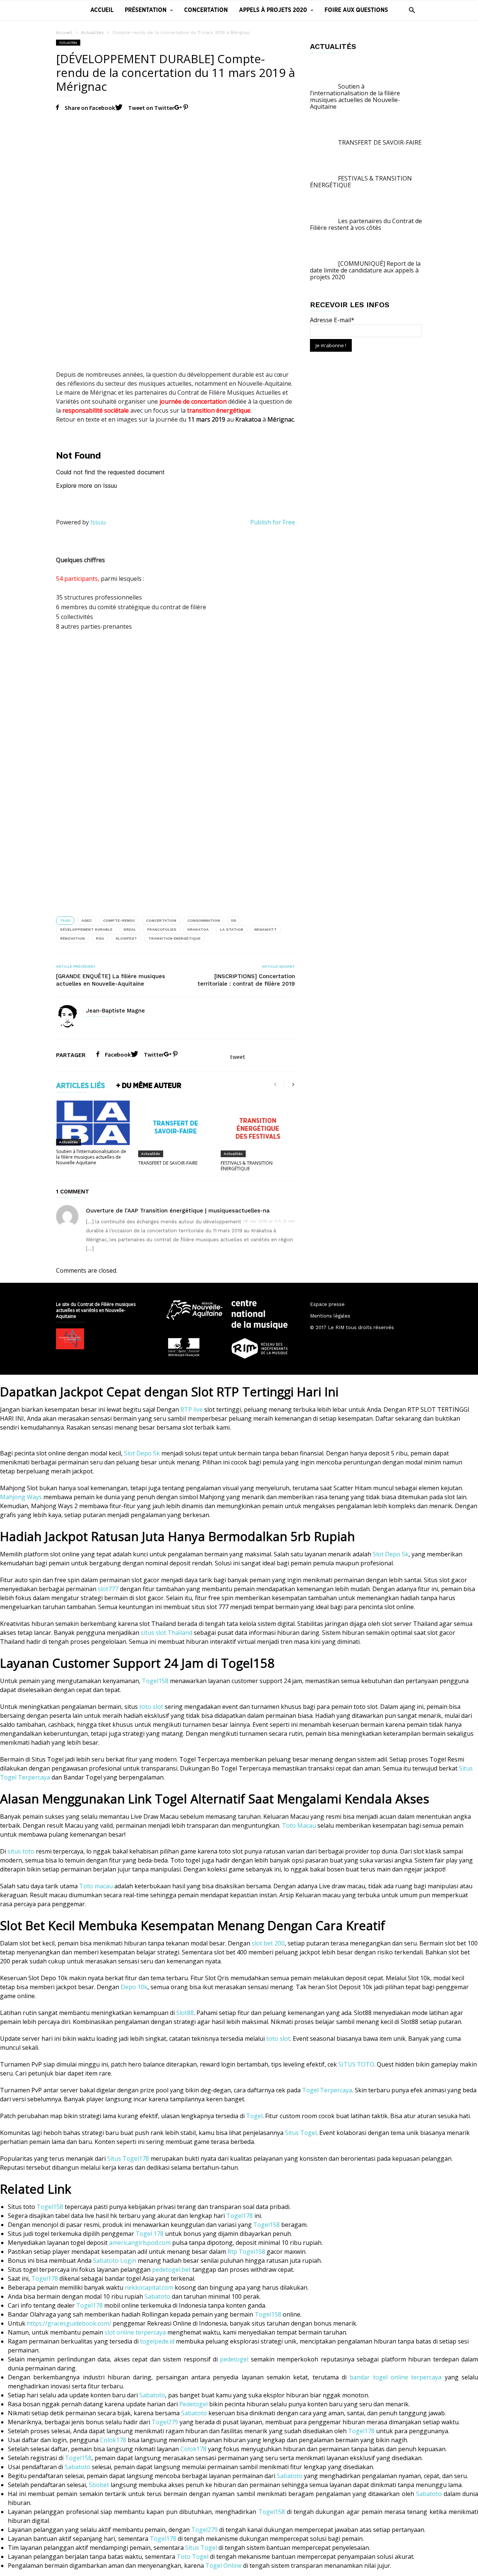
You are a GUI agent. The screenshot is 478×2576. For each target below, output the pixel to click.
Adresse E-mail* (332, 320)
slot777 (108, 1589)
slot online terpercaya (135, 2332)
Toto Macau (299, 1825)
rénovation (72, 938)
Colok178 (113, 2440)
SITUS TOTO (356, 2064)
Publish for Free (273, 522)
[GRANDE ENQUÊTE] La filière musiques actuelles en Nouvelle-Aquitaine (111, 980)
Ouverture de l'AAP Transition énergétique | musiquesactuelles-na (178, 1211)
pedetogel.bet (171, 2270)
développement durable (86, 929)
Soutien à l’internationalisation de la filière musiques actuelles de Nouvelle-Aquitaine (91, 1157)
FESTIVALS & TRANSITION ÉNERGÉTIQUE (247, 1166)
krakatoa (198, 929)
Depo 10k (134, 1987)
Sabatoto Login (115, 2261)
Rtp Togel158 (246, 2252)
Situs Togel (301, 2133)
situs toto (21, 1851)
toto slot (151, 1707)
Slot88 (185, 2013)
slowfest (126, 938)
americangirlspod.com (140, 2243)
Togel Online (224, 2566)
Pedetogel (193, 2404)
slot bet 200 (268, 1943)
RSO (100, 938)
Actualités (92, 33)
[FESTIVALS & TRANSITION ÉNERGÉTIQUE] (258, 1128)
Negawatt (266, 929)
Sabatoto (157, 2296)
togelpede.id (157, 2341)
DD (234, 920)
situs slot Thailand (167, 1633)
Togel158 (155, 1681)
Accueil (102, 10)
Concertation (206, 10)
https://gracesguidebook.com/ (69, 2323)
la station (232, 929)
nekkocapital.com (149, 2287)
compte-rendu (119, 920)
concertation (161, 920)
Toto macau (96, 1886)
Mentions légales (330, 1316)
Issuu (98, 522)
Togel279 (165, 2422)
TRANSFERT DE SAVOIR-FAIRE (168, 1163)
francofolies (162, 929)
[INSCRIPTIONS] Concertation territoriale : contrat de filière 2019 (246, 980)
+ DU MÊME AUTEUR (149, 1086)
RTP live (192, 1409)
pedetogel (234, 2359)
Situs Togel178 (128, 2159)
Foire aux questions (356, 10)
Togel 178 (150, 2234)
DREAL (130, 929)
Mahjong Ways (21, 1497)
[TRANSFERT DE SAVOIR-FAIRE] (175, 1128)
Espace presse (327, 1304)
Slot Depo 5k (142, 1453)
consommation (204, 920)
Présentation (146, 10)
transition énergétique (174, 938)
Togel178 (240, 2216)
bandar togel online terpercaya (395, 2377)
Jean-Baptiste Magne (115, 1011)
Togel (254, 2116)
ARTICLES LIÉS (80, 1086)
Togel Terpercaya (327, 2090)
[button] (410, 10)
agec (87, 920)
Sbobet (99, 2485)
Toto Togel (193, 2557)
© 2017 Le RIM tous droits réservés (352, 1327)
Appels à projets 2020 (273, 10)
